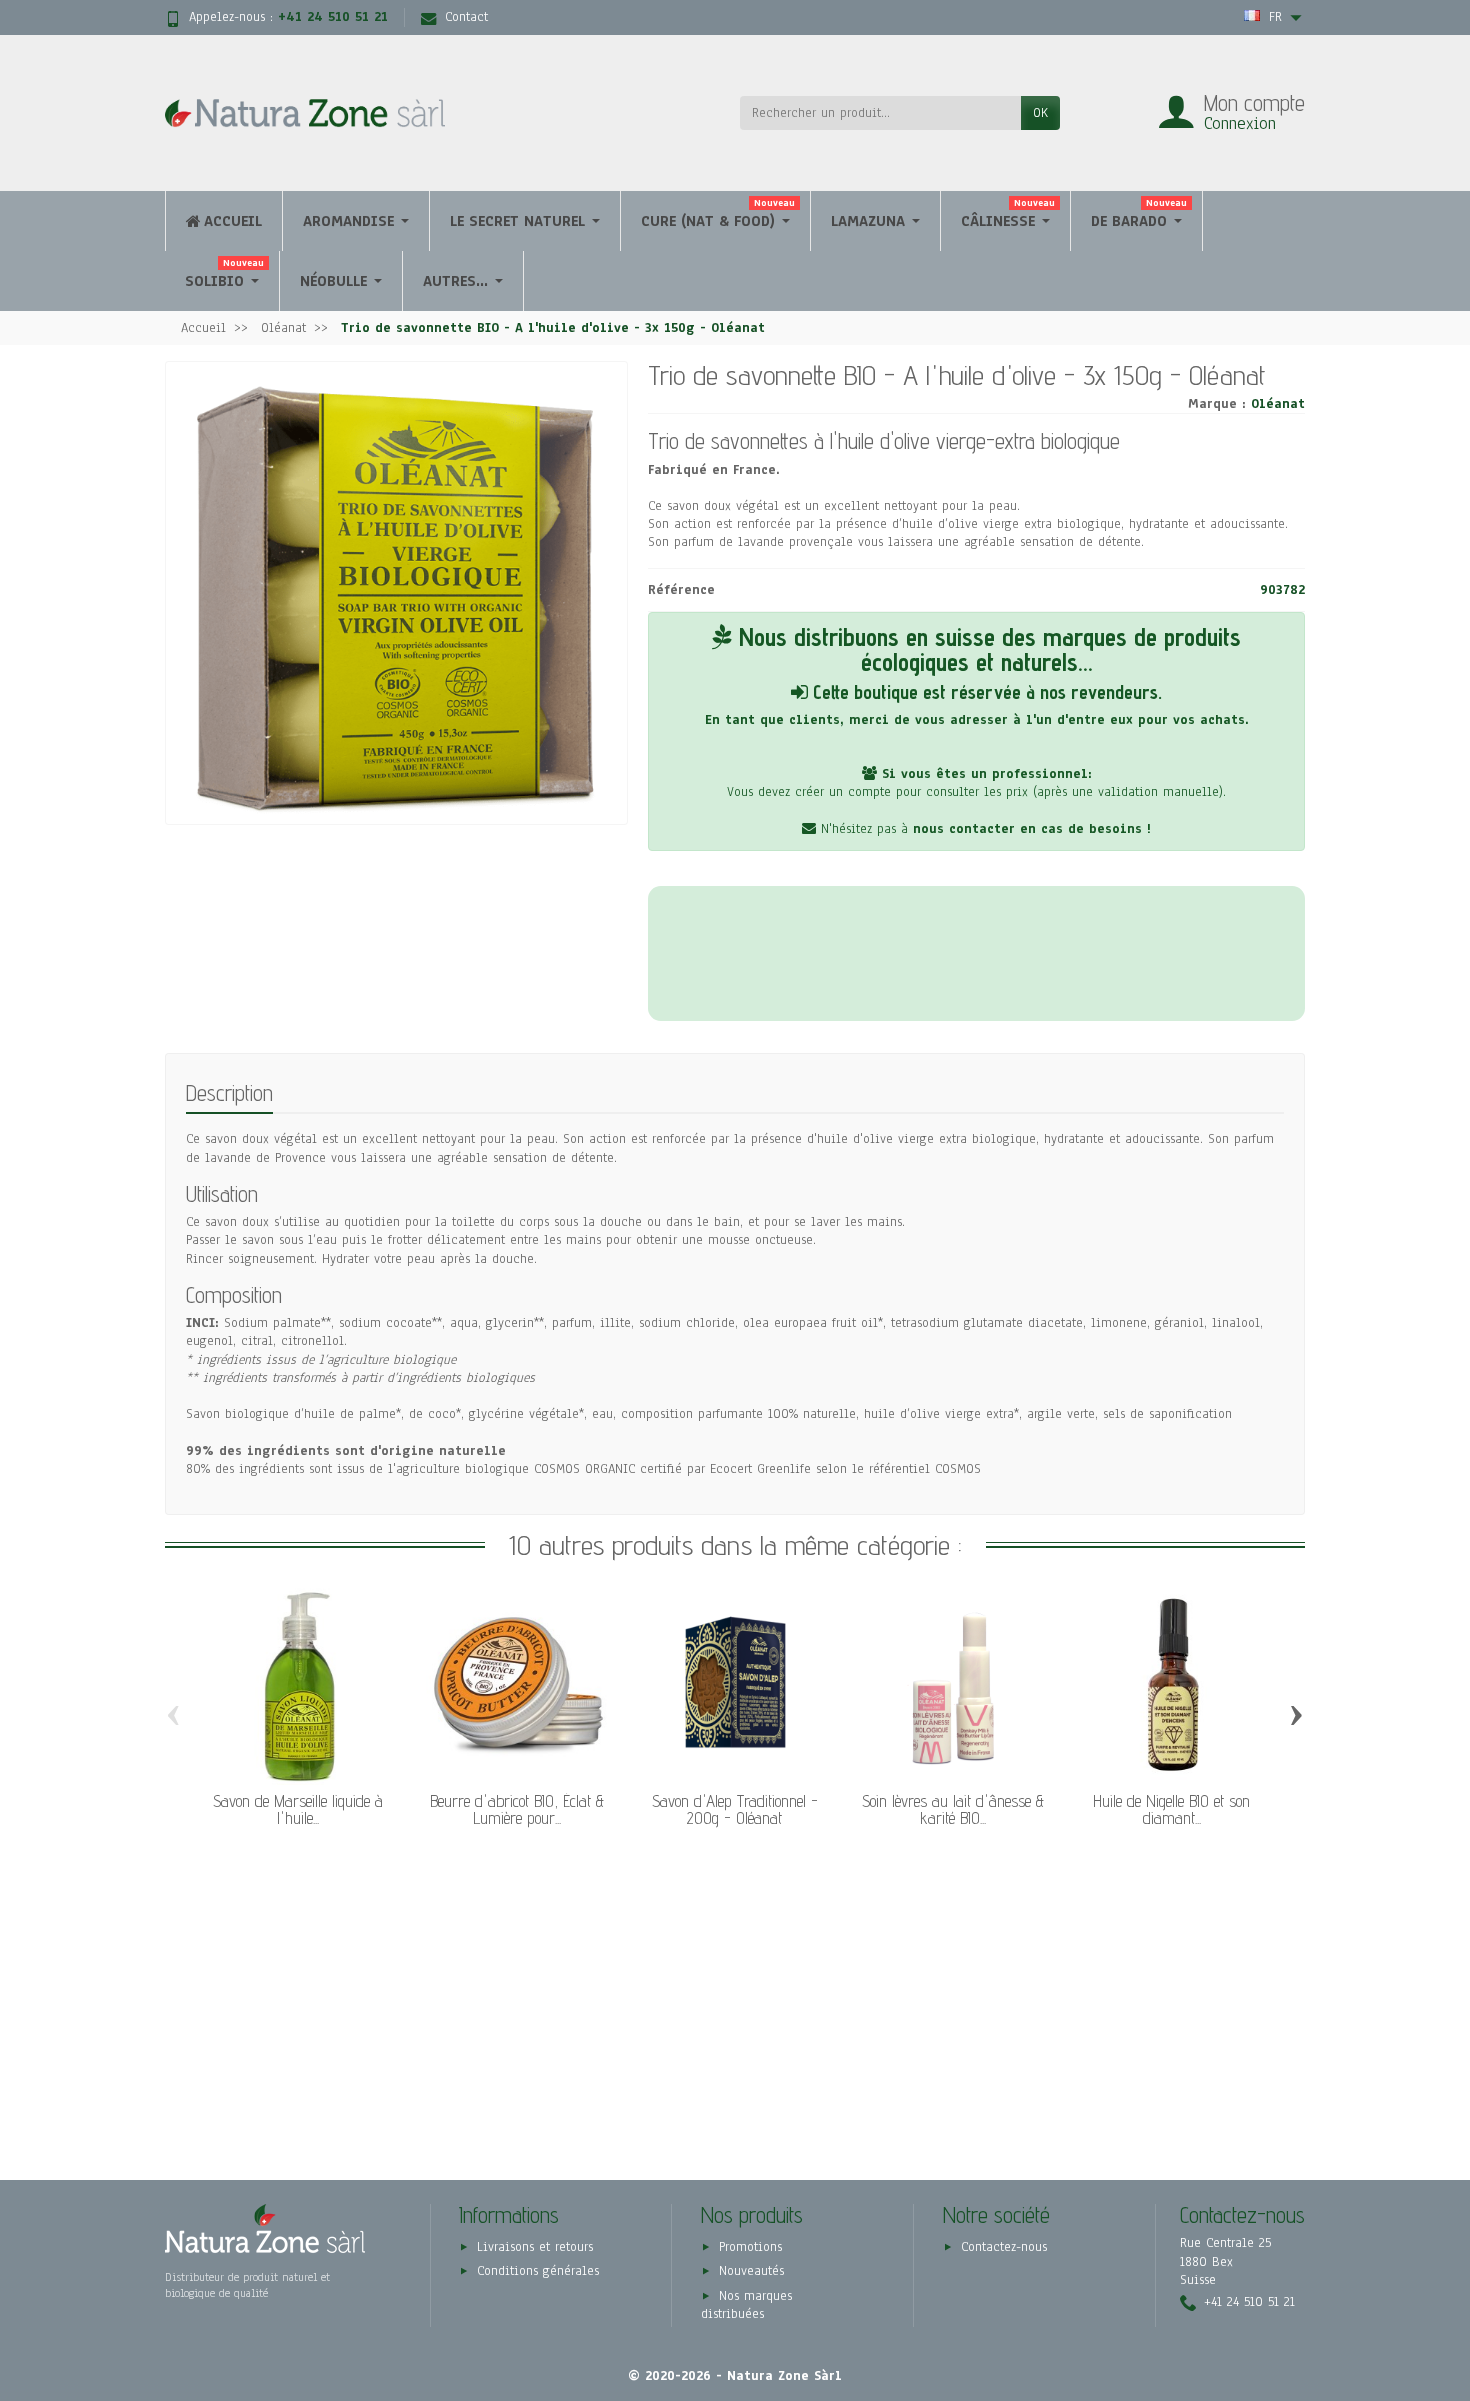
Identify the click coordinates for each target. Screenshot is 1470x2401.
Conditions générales (538, 2271)
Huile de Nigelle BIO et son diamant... (1171, 1809)
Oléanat (1278, 404)
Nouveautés (751, 2271)
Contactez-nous (1004, 2247)
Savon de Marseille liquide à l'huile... (298, 1809)
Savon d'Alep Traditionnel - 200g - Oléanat (735, 1809)
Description (229, 1092)
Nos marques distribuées (746, 2305)
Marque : (1217, 404)
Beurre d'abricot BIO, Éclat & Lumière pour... (517, 1809)
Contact (466, 17)
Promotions (750, 2247)
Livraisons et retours (535, 2247)
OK (1040, 113)
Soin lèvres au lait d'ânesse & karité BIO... (953, 1809)
